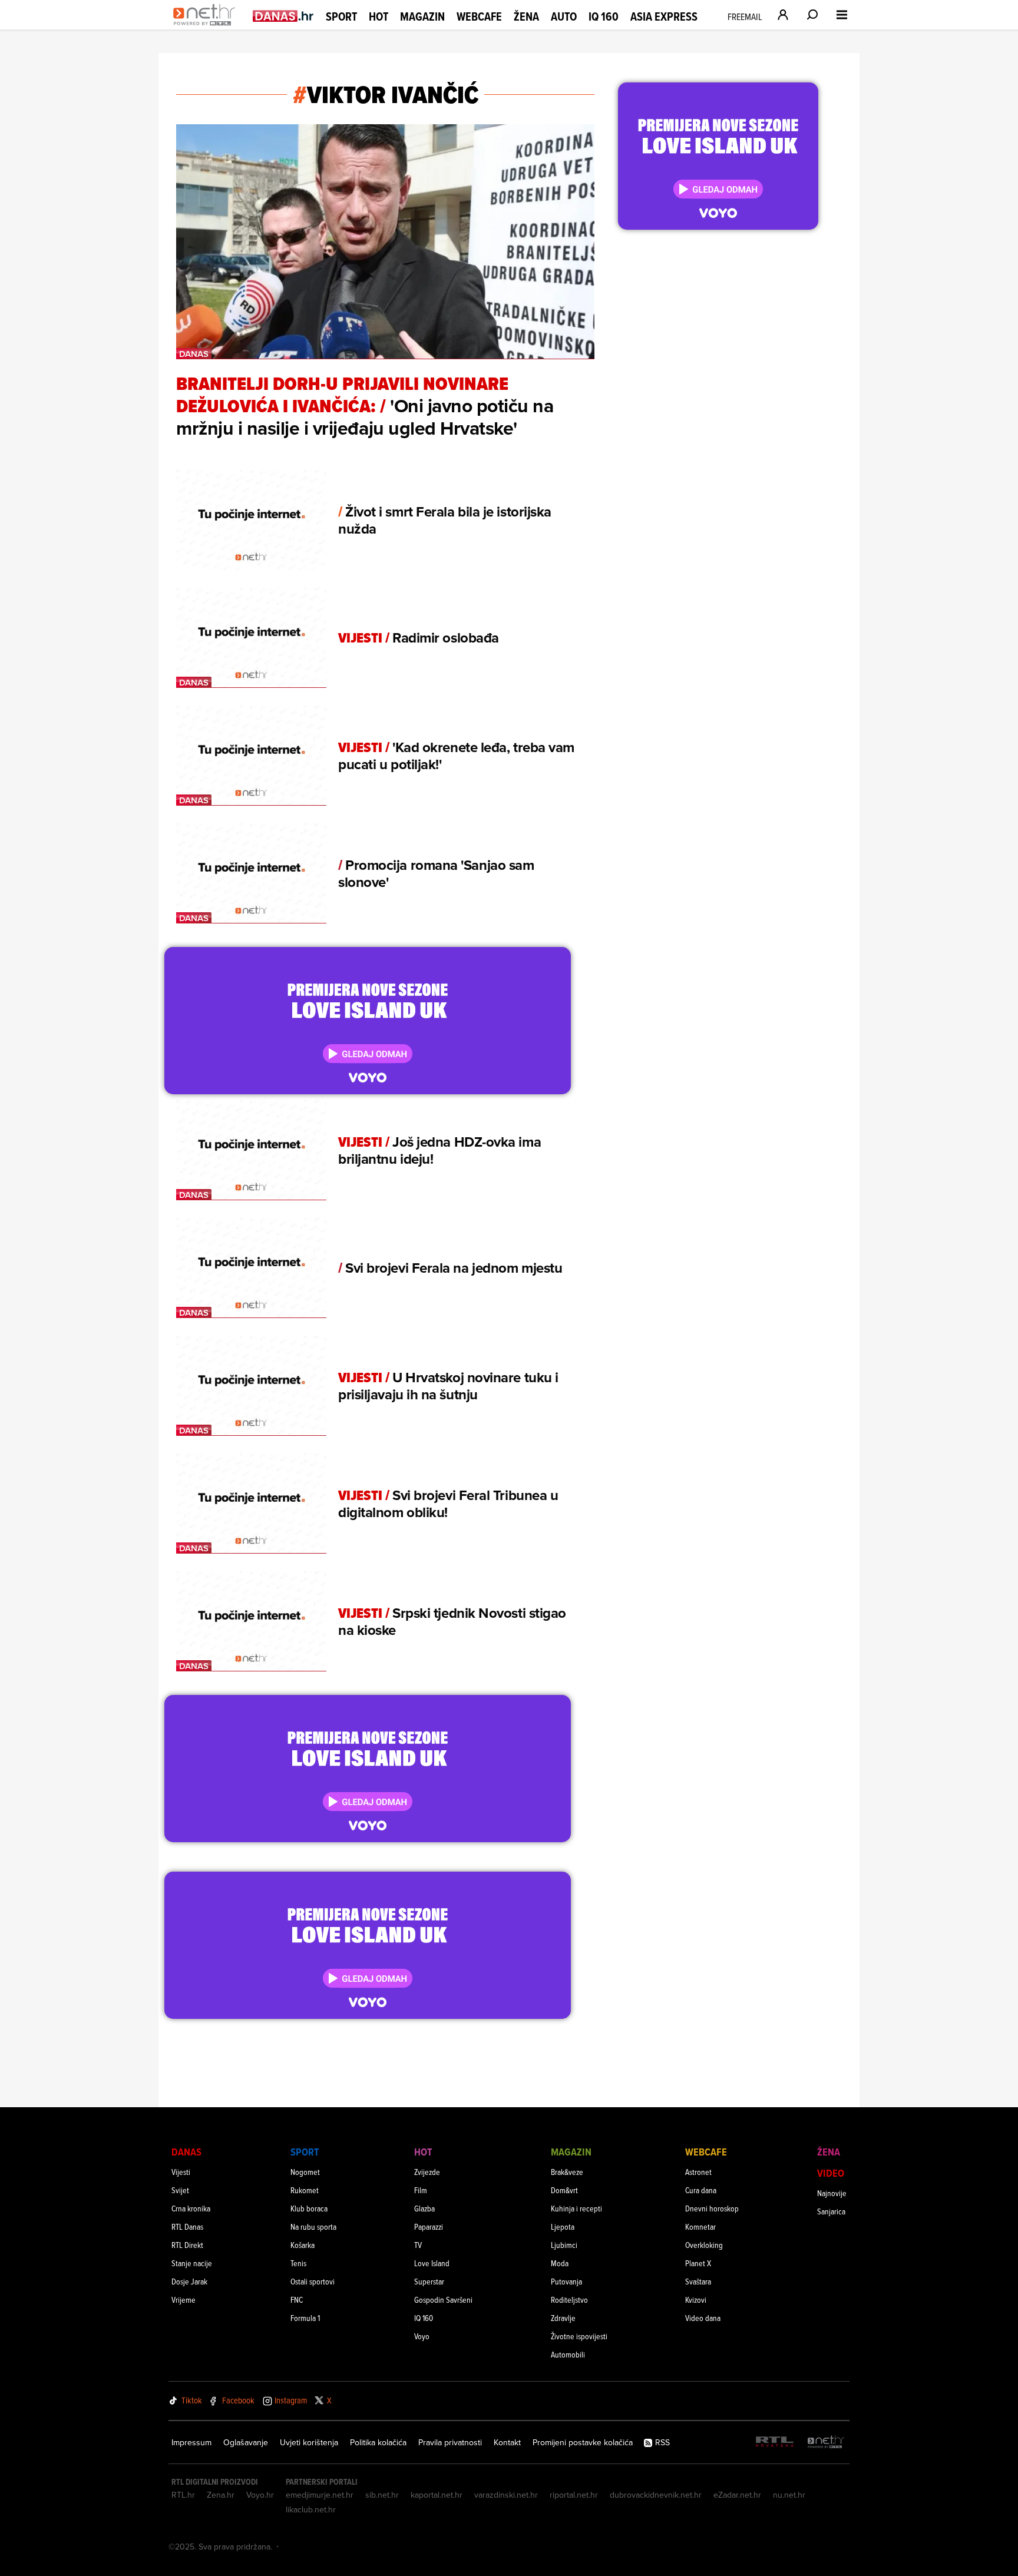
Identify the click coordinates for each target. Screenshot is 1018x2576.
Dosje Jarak (189, 2281)
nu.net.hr (789, 2495)
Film (421, 2190)
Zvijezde (427, 2172)
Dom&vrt (564, 2190)
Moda (560, 2263)
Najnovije (832, 2193)
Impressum (191, 2442)
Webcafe (479, 16)
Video (831, 2173)
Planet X (698, 2263)
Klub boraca (309, 2208)
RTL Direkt (187, 2245)
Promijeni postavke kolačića (583, 2442)
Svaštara (698, 2281)
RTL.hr (183, 2495)
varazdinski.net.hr (506, 2495)
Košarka (303, 2245)
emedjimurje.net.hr (320, 2495)
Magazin (422, 16)
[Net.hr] (826, 2443)
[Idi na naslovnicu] (207, 27)
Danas (186, 2152)
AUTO (564, 17)
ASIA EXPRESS (664, 17)
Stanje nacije (192, 2263)
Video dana (703, 2318)
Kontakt (507, 2442)
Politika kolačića (378, 2442)
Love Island (432, 2263)
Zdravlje (563, 2318)
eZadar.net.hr (737, 2495)
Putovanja (566, 2281)
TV (418, 2245)
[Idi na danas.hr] (283, 16)
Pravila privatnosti (450, 2442)
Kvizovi (696, 2299)
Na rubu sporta (313, 2226)
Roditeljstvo (569, 2299)
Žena (526, 16)
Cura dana (701, 2190)
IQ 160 (604, 17)
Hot (379, 16)
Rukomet (305, 2190)
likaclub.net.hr (311, 2509)
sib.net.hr (382, 2495)
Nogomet (305, 2172)
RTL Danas (187, 2226)
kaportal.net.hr (437, 2495)
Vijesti (181, 2172)
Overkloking (704, 2245)
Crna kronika (191, 2208)
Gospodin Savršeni (443, 2299)
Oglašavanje (246, 2442)
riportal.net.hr (574, 2495)
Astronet (698, 2172)
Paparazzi (429, 2226)
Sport (341, 16)
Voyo (422, 2336)
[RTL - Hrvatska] (775, 2443)
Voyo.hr (260, 2495)
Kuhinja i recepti (576, 2208)
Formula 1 (305, 2318)
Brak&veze (567, 2172)
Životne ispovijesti (579, 2336)
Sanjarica (831, 2211)
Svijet (180, 2190)
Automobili (568, 2354)
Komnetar (700, 2226)
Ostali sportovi (313, 2281)
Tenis (298, 2263)
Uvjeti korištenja (309, 2442)
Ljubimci (564, 2245)
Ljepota (563, 2226)
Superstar (429, 2281)
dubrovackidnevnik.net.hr (656, 2495)
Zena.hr (221, 2495)
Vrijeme (184, 2299)
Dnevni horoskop (712, 2208)
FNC (297, 2299)
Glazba (424, 2208)
